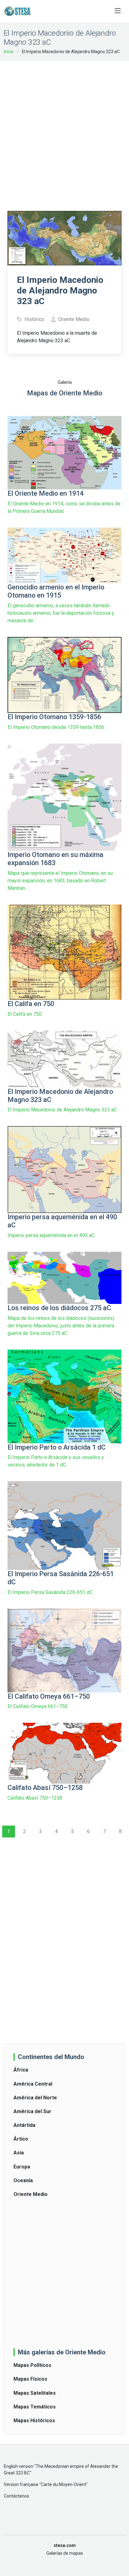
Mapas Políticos (32, 2365)
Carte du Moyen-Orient (64, 2484)
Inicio (9, 52)
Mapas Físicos (30, 2379)
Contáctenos (16, 2496)
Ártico (21, 2139)
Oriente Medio (31, 2194)
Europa (22, 2167)
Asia (19, 2153)
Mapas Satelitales (35, 2393)
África (21, 2070)
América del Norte (35, 2098)
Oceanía (23, 2180)
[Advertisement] (64, 132)
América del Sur (32, 2111)
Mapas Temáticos (35, 2407)
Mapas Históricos (34, 2421)
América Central (33, 2084)
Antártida (24, 2125)
